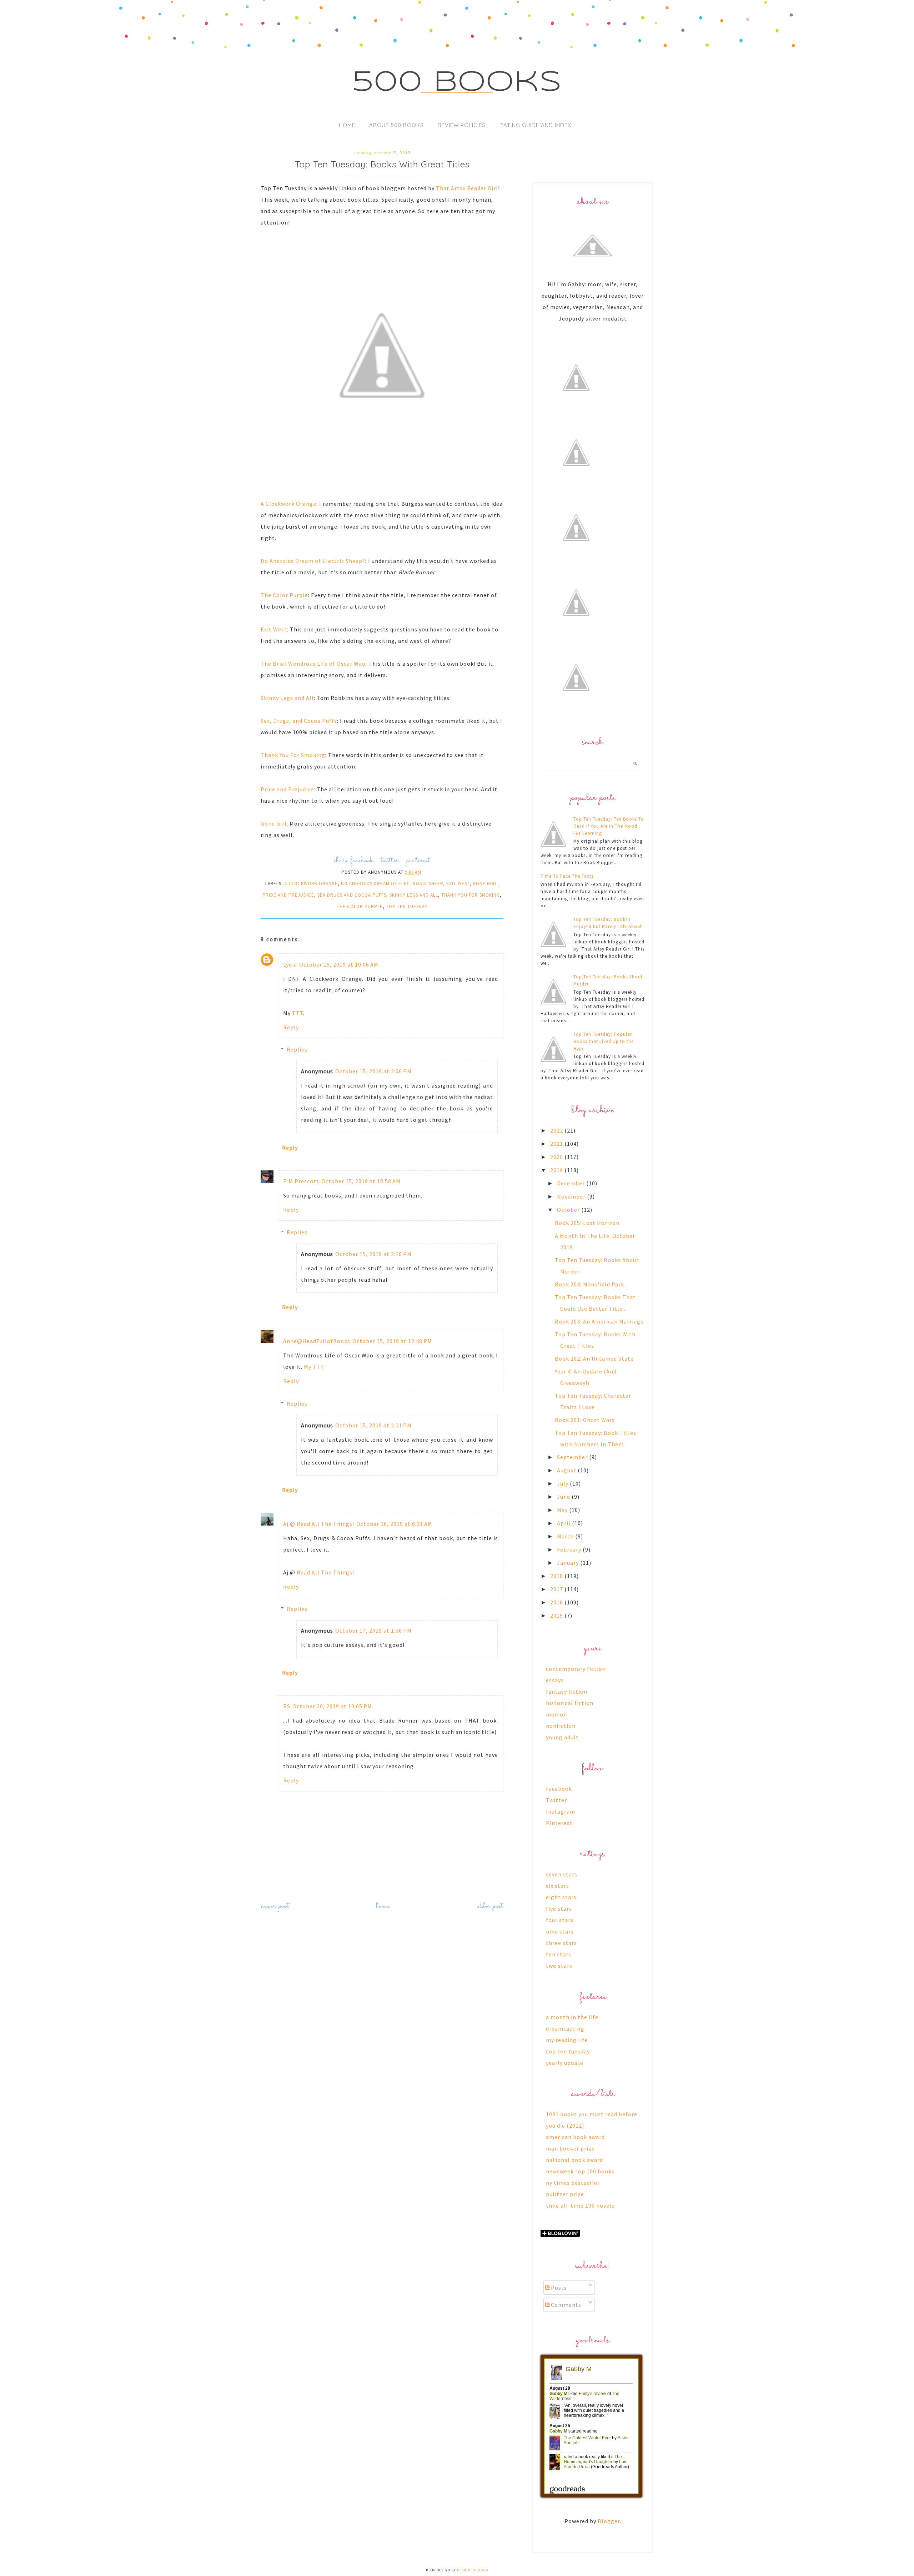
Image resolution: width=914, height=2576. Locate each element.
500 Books (457, 83)
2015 (557, 1615)
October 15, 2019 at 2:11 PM (373, 1425)
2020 (557, 1157)
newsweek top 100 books (580, 2171)
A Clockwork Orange (288, 504)
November (572, 1196)
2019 (557, 1170)
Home (347, 125)
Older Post (490, 1906)
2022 (557, 1130)
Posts (558, 2288)
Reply (291, 1027)
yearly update (565, 2063)
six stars (558, 1886)
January (569, 1563)
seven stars (562, 1874)
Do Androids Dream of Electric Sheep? (313, 561)
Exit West (274, 629)
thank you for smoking (471, 895)
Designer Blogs (473, 2570)
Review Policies (462, 125)
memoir (557, 1714)
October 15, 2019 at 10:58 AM (361, 1181)
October (569, 1210)
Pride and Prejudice (287, 789)
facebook (362, 861)
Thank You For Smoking (293, 755)
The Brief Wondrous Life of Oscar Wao (313, 664)
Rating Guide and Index (535, 125)
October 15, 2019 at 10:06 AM (339, 964)
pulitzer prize (565, 2194)
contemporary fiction (576, 1669)
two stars (559, 1966)
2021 (557, 1144)
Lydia (290, 964)
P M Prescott (301, 1181)
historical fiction (570, 1703)
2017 (557, 1589)
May (563, 1510)
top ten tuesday (407, 906)
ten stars (559, 1954)
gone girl (485, 884)
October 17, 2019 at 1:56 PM (373, 1630)
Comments (565, 2305)
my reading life (567, 2040)
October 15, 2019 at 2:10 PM (373, 1254)
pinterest (418, 861)
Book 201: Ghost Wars (585, 1420)
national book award (574, 2160)
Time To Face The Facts (567, 876)
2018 (557, 1576)
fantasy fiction (567, 1692)
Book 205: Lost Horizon (587, 1223)
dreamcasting (565, 2028)
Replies (297, 1049)
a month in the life (572, 2017)
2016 (557, 1602)
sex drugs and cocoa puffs (352, 895)
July (563, 1483)
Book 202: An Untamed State (594, 1358)
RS (287, 1706)
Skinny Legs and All (287, 698)
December (572, 1183)
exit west (458, 884)
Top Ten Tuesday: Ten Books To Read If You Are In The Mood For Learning (609, 826)
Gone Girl (274, 823)
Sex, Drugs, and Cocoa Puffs (299, 721)
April (564, 1523)
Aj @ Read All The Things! (319, 1524)
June (564, 1497)
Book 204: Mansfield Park (589, 1284)
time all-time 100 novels (580, 2206)
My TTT (314, 1367)
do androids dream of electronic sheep (392, 884)
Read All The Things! (325, 1572)
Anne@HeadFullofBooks (317, 1341)
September (573, 1457)
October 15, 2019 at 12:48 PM (392, 1341)
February (570, 1549)
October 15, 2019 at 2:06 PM (373, 1071)
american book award (575, 2137)
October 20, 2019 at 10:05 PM (332, 1706)
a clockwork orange (311, 884)
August (567, 1470)
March (566, 1536)
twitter (390, 861)
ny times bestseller (573, 2183)
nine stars (560, 1931)
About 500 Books (396, 125)
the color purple (360, 906)
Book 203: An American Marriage (599, 1321)
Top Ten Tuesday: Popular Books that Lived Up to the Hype (604, 1041)
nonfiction (561, 1726)
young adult (562, 1737)
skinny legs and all (414, 895)
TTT (298, 1013)
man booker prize (570, 2148)
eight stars (561, 1897)
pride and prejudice (288, 895)
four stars (560, 1920)
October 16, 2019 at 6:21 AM (394, 1524)
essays (555, 1680)
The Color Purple (284, 595)
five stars (559, 1909)
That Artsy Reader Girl (467, 188)
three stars (561, 1943)
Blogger (609, 2521)
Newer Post (275, 1906)
